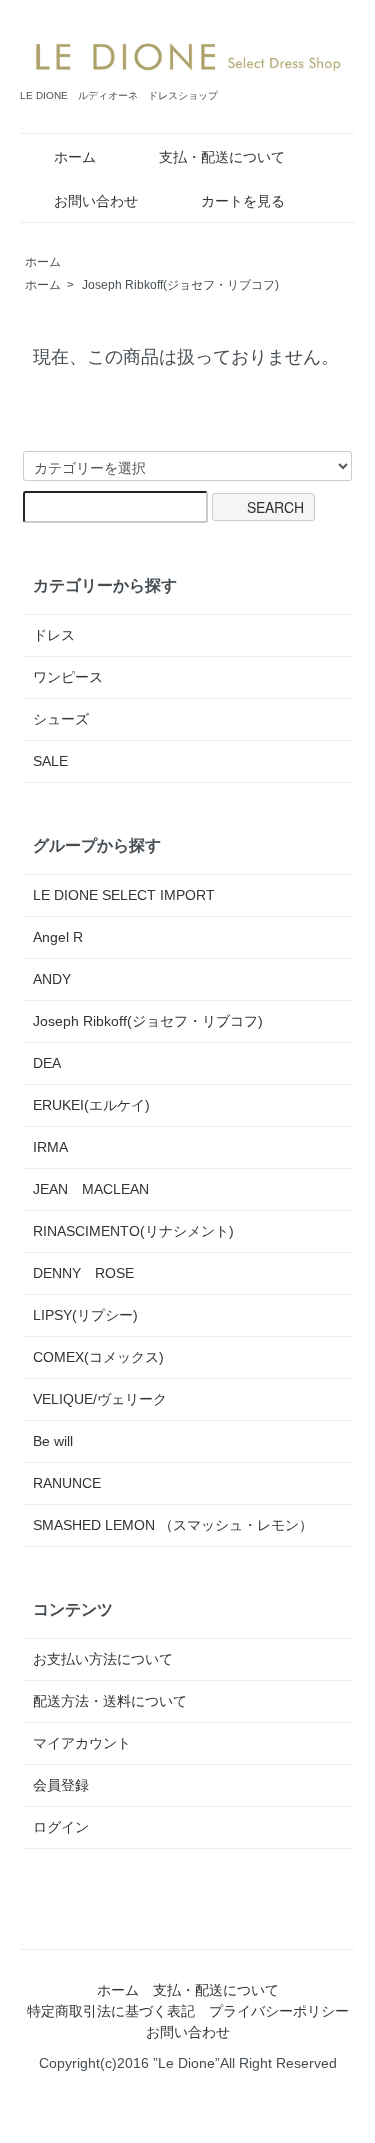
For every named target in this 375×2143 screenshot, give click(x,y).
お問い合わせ (96, 201)
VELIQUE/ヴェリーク (100, 1399)
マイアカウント (82, 1743)
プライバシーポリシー (279, 2011)
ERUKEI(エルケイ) (91, 1105)
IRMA (50, 1147)
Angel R (58, 937)
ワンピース (68, 677)
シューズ (61, 719)
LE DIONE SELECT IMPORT (124, 895)
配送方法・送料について (110, 1701)
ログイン (61, 1827)
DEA (47, 1063)
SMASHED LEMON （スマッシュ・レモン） (173, 1525)
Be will (53, 1441)
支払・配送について (222, 157)
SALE (50, 761)
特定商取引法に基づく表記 (111, 2011)
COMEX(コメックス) (98, 1357)
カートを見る (243, 201)
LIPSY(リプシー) (85, 1315)
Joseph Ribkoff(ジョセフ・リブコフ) (180, 285)
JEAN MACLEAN (91, 1189)
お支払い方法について (103, 1659)
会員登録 (61, 1785)
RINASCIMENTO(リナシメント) (133, 1231)
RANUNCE (67, 1483)
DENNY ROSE (83, 1273)
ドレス (54, 635)
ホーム (75, 157)
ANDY (52, 979)
